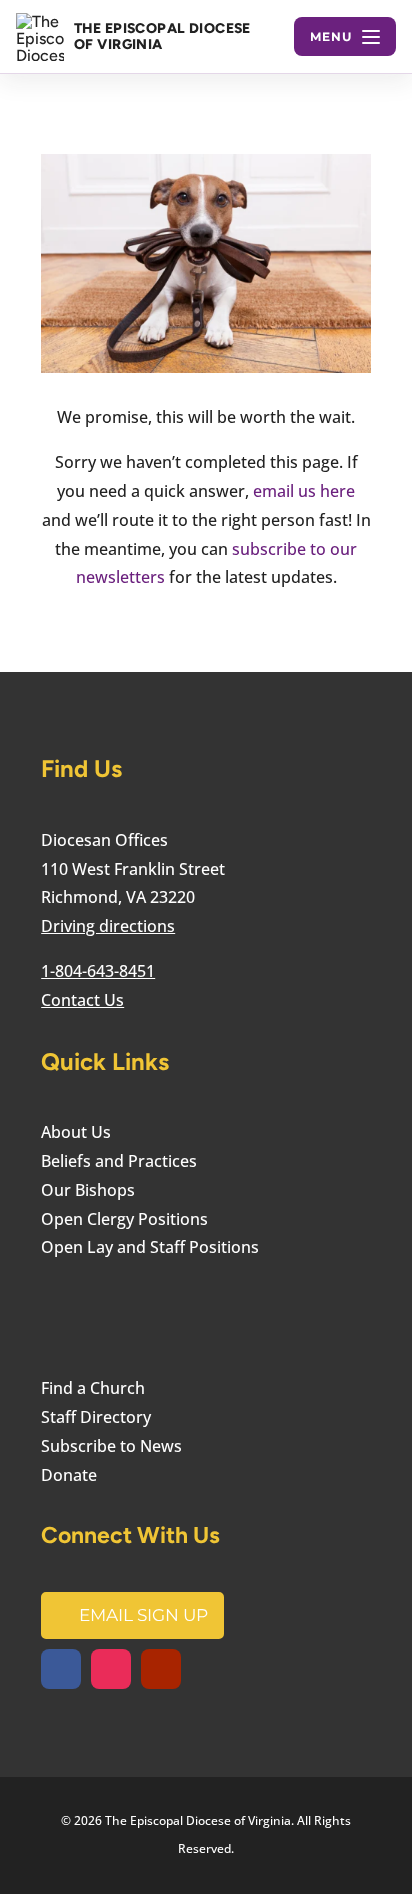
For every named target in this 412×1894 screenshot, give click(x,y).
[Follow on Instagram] (111, 1669)
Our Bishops (88, 1190)
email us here (304, 491)
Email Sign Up (143, 1615)
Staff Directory (96, 1417)
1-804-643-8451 (98, 971)
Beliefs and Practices (119, 1161)
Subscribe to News (111, 1446)
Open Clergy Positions (124, 1219)
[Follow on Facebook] (61, 1669)
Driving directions (108, 926)
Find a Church (93, 1388)
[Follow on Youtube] (161, 1669)
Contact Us (82, 1000)
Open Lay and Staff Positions (150, 1247)
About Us (76, 1132)
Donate (69, 1475)
